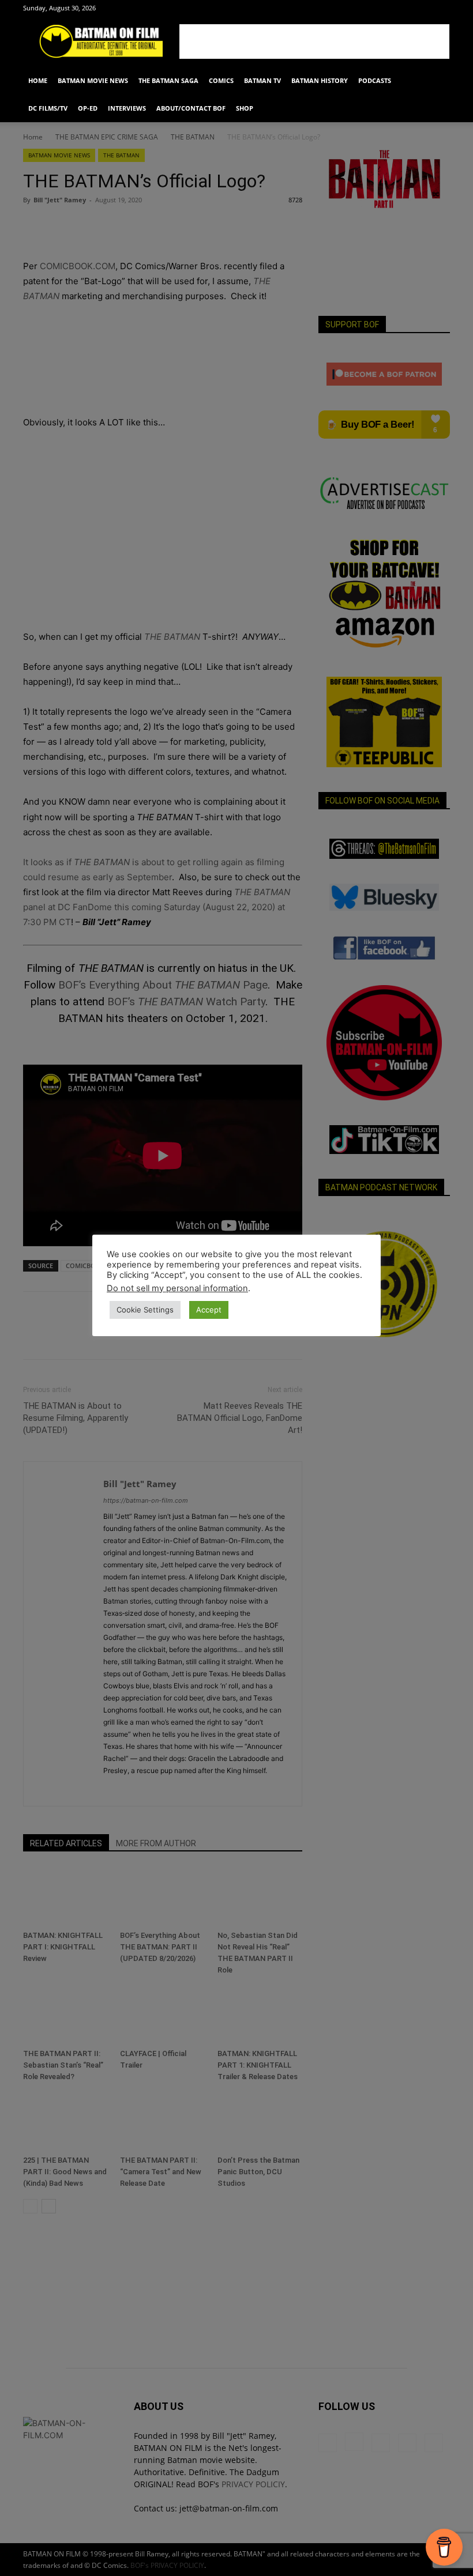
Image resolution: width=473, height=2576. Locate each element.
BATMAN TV (262, 80)
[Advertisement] (314, 42)
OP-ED (88, 108)
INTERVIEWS (127, 108)
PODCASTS (375, 80)
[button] (436, 81)
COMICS (221, 80)
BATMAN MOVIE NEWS (93, 80)
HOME (38, 80)
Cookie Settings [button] (145, 1310)
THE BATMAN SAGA (168, 80)
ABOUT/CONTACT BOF (191, 108)
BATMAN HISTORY (320, 80)
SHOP (245, 108)
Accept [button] (209, 1310)
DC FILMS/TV (48, 108)
